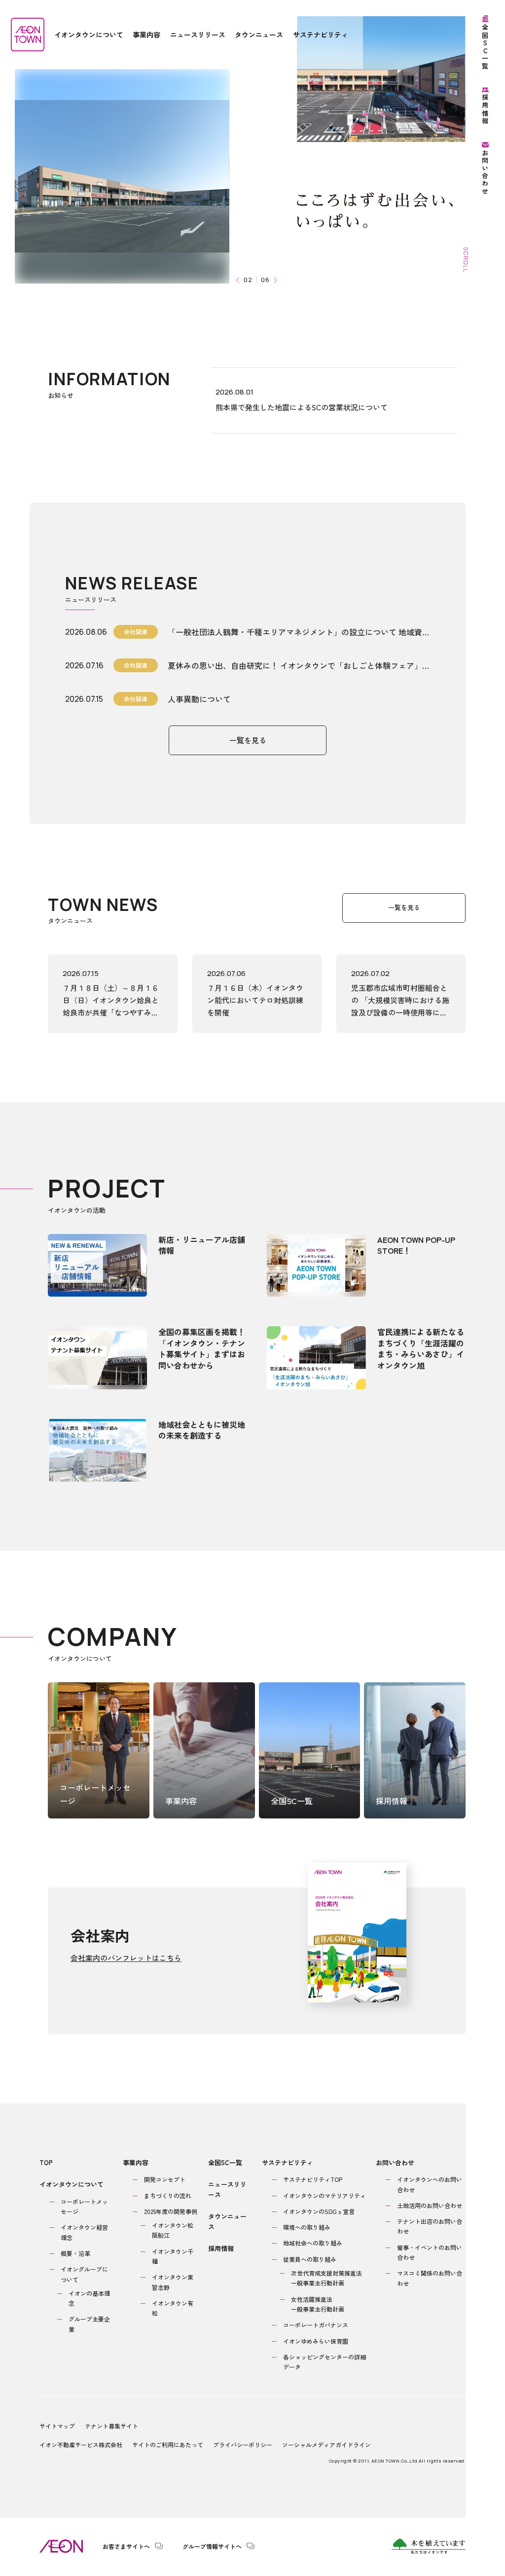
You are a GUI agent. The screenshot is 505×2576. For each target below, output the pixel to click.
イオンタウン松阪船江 (173, 2230)
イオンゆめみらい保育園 (316, 2341)
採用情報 (221, 2248)
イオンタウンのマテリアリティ (325, 2195)
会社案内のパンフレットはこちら (126, 1958)
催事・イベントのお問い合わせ (430, 2252)
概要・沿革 (75, 2253)
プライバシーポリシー (243, 2445)
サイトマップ (57, 2426)
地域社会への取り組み (313, 2243)
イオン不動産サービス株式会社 (81, 2445)
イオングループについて (84, 2274)
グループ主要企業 (89, 2324)
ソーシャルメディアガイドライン (326, 2445)
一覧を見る (248, 740)
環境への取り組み (307, 2227)
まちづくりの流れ (168, 2195)
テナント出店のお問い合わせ (430, 2226)
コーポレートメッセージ (84, 2206)
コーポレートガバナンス (316, 2325)
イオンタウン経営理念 (84, 2232)
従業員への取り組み (310, 2259)
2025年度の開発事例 (171, 2211)
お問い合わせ (395, 2162)
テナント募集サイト (111, 2426)
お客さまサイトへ (126, 2546)
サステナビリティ (288, 2162)
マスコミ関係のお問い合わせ (430, 2278)
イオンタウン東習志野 (173, 2282)
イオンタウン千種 (173, 2256)
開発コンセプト (165, 2179)
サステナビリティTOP (313, 2179)
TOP (46, 2162)
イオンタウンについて (72, 2184)
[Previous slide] (238, 280)
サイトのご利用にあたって (168, 2445)
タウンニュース (227, 2221)
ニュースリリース (227, 2189)
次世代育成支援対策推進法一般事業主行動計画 (326, 2278)
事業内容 (136, 2162)
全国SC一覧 (225, 2162)
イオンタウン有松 (173, 2308)
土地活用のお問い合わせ (430, 2205)
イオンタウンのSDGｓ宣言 (319, 2211)
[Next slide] (274, 280)
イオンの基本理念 (89, 2298)
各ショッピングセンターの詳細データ (325, 2362)
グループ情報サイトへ (212, 2546)
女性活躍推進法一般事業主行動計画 (318, 2304)
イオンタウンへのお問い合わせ (430, 2184)
